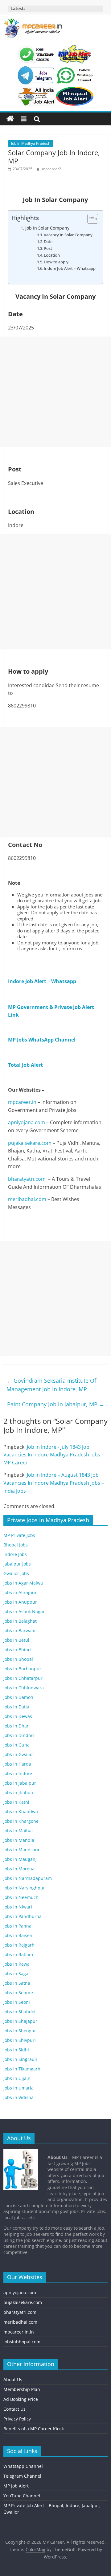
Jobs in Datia (16, 1707)
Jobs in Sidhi (16, 2050)
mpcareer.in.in (19, 2332)
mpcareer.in (22, 1102)
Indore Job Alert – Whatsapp (70, 268)
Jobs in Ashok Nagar (24, 1611)
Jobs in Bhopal (18, 1659)
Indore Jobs (15, 1554)
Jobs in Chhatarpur (23, 1678)
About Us (13, 2379)
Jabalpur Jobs (17, 1564)
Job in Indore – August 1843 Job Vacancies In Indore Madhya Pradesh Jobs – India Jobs (54, 1483)
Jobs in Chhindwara (24, 1688)
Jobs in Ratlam (18, 1954)
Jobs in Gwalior (19, 1754)
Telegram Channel (22, 2476)
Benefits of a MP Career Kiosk (34, 2429)
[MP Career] (10, 119)
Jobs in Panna (17, 1926)
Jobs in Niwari (18, 1907)
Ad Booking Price (21, 2399)
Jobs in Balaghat (20, 1621)
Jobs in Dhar (16, 1726)
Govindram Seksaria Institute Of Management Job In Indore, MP (51, 1385)
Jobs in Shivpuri (20, 2040)
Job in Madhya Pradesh (31, 143)
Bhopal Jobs (16, 1545)
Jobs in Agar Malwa (23, 1583)
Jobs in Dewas (18, 1716)
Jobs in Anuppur (20, 1602)
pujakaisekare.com (30, 1143)
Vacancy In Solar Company (68, 235)
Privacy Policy (17, 2419)
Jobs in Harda (17, 1764)
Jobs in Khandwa (21, 1812)
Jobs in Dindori (19, 1735)
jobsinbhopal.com (22, 2342)
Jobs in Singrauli (20, 2059)
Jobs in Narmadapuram (28, 1878)
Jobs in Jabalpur (20, 1783)
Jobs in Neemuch (21, 1897)
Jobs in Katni (16, 1802)
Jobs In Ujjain (17, 2078)
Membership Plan (22, 2389)
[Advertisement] (55, 392)
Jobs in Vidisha (18, 2097)
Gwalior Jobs (16, 1573)
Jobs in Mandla (19, 1840)
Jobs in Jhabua (18, 1792)
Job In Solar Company (47, 228)
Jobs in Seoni (17, 2002)
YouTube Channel (22, 2496)
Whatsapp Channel (23, 2466)
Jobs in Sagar (17, 1973)
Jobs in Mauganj (20, 1859)
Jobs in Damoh (18, 1697)
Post (48, 248)
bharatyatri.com (27, 1179)
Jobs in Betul (16, 1640)
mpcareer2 (51, 169)
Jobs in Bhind (17, 1650)
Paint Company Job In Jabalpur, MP (56, 1404)
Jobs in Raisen (18, 1935)
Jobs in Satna (17, 1983)
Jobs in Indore (18, 1773)
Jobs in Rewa (16, 1964)
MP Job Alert (16, 2486)
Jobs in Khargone (21, 1821)
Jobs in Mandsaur (22, 1850)
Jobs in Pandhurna (23, 1916)
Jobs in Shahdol (19, 2012)
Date (48, 242)
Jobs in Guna (16, 1745)
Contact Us (14, 2409)
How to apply (56, 262)
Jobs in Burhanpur (22, 1669)
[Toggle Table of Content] (90, 219)
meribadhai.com (27, 1199)
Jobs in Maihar (18, 1831)
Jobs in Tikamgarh (22, 2069)
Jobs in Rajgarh (19, 1945)
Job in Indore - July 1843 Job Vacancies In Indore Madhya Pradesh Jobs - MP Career (53, 1455)
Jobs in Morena (19, 1869)
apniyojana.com (27, 1122)
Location (52, 255)
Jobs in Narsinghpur (24, 1888)
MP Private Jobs (19, 1535)
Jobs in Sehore (18, 1993)
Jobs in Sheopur (20, 2031)
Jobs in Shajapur (20, 2021)
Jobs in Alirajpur (20, 1592)
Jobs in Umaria (18, 2088)
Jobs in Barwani (19, 1631)
